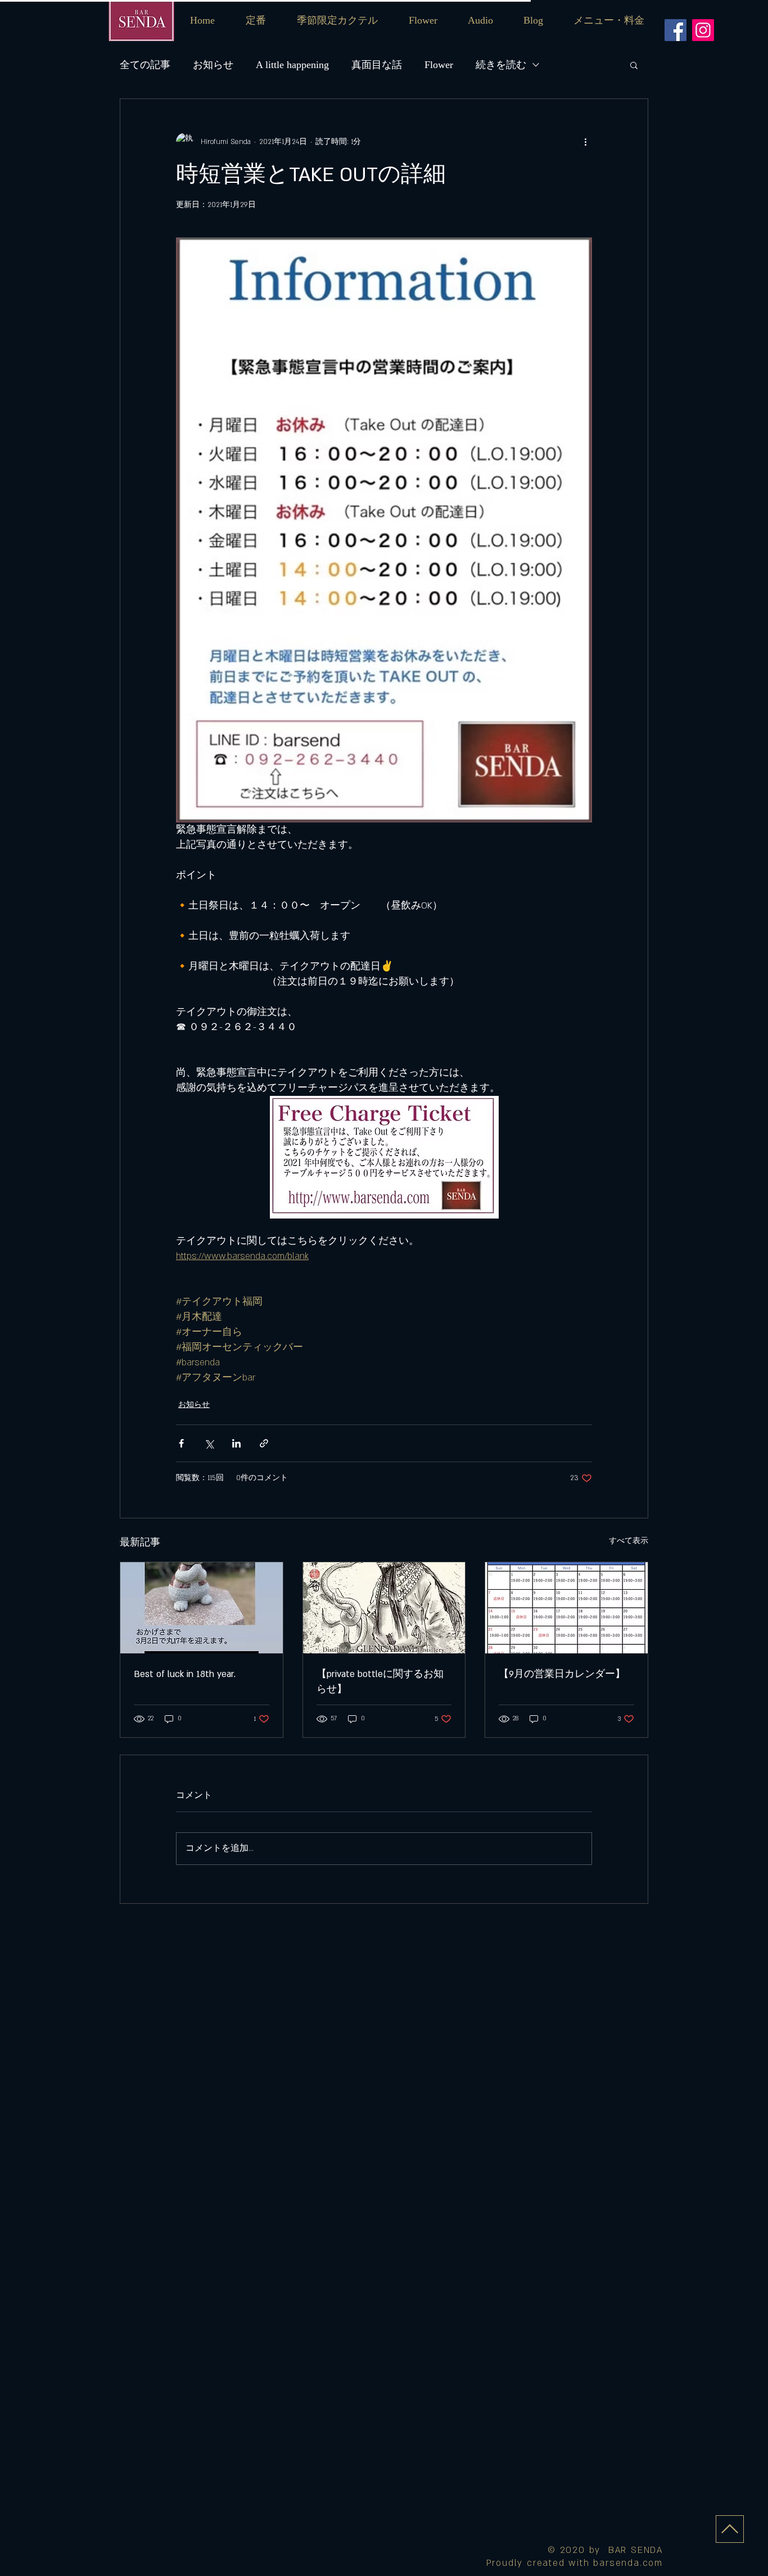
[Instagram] (703, 30)
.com (651, 2563)
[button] (609, 21)
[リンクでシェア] (264, 1443)
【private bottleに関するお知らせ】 (380, 1682)
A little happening (292, 65)
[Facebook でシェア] (181, 1443)
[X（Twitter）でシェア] (209, 1443)
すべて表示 (629, 1541)
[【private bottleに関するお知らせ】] (384, 1608)
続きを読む (501, 65)
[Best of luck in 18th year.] (202, 1608)
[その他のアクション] (585, 142)
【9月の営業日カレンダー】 (562, 1674)
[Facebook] (676, 30)
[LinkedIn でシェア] (236, 1443)
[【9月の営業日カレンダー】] (566, 1608)
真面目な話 (377, 65)
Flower (439, 65)
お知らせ (213, 65)
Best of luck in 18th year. (185, 1674)
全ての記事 (145, 65)
